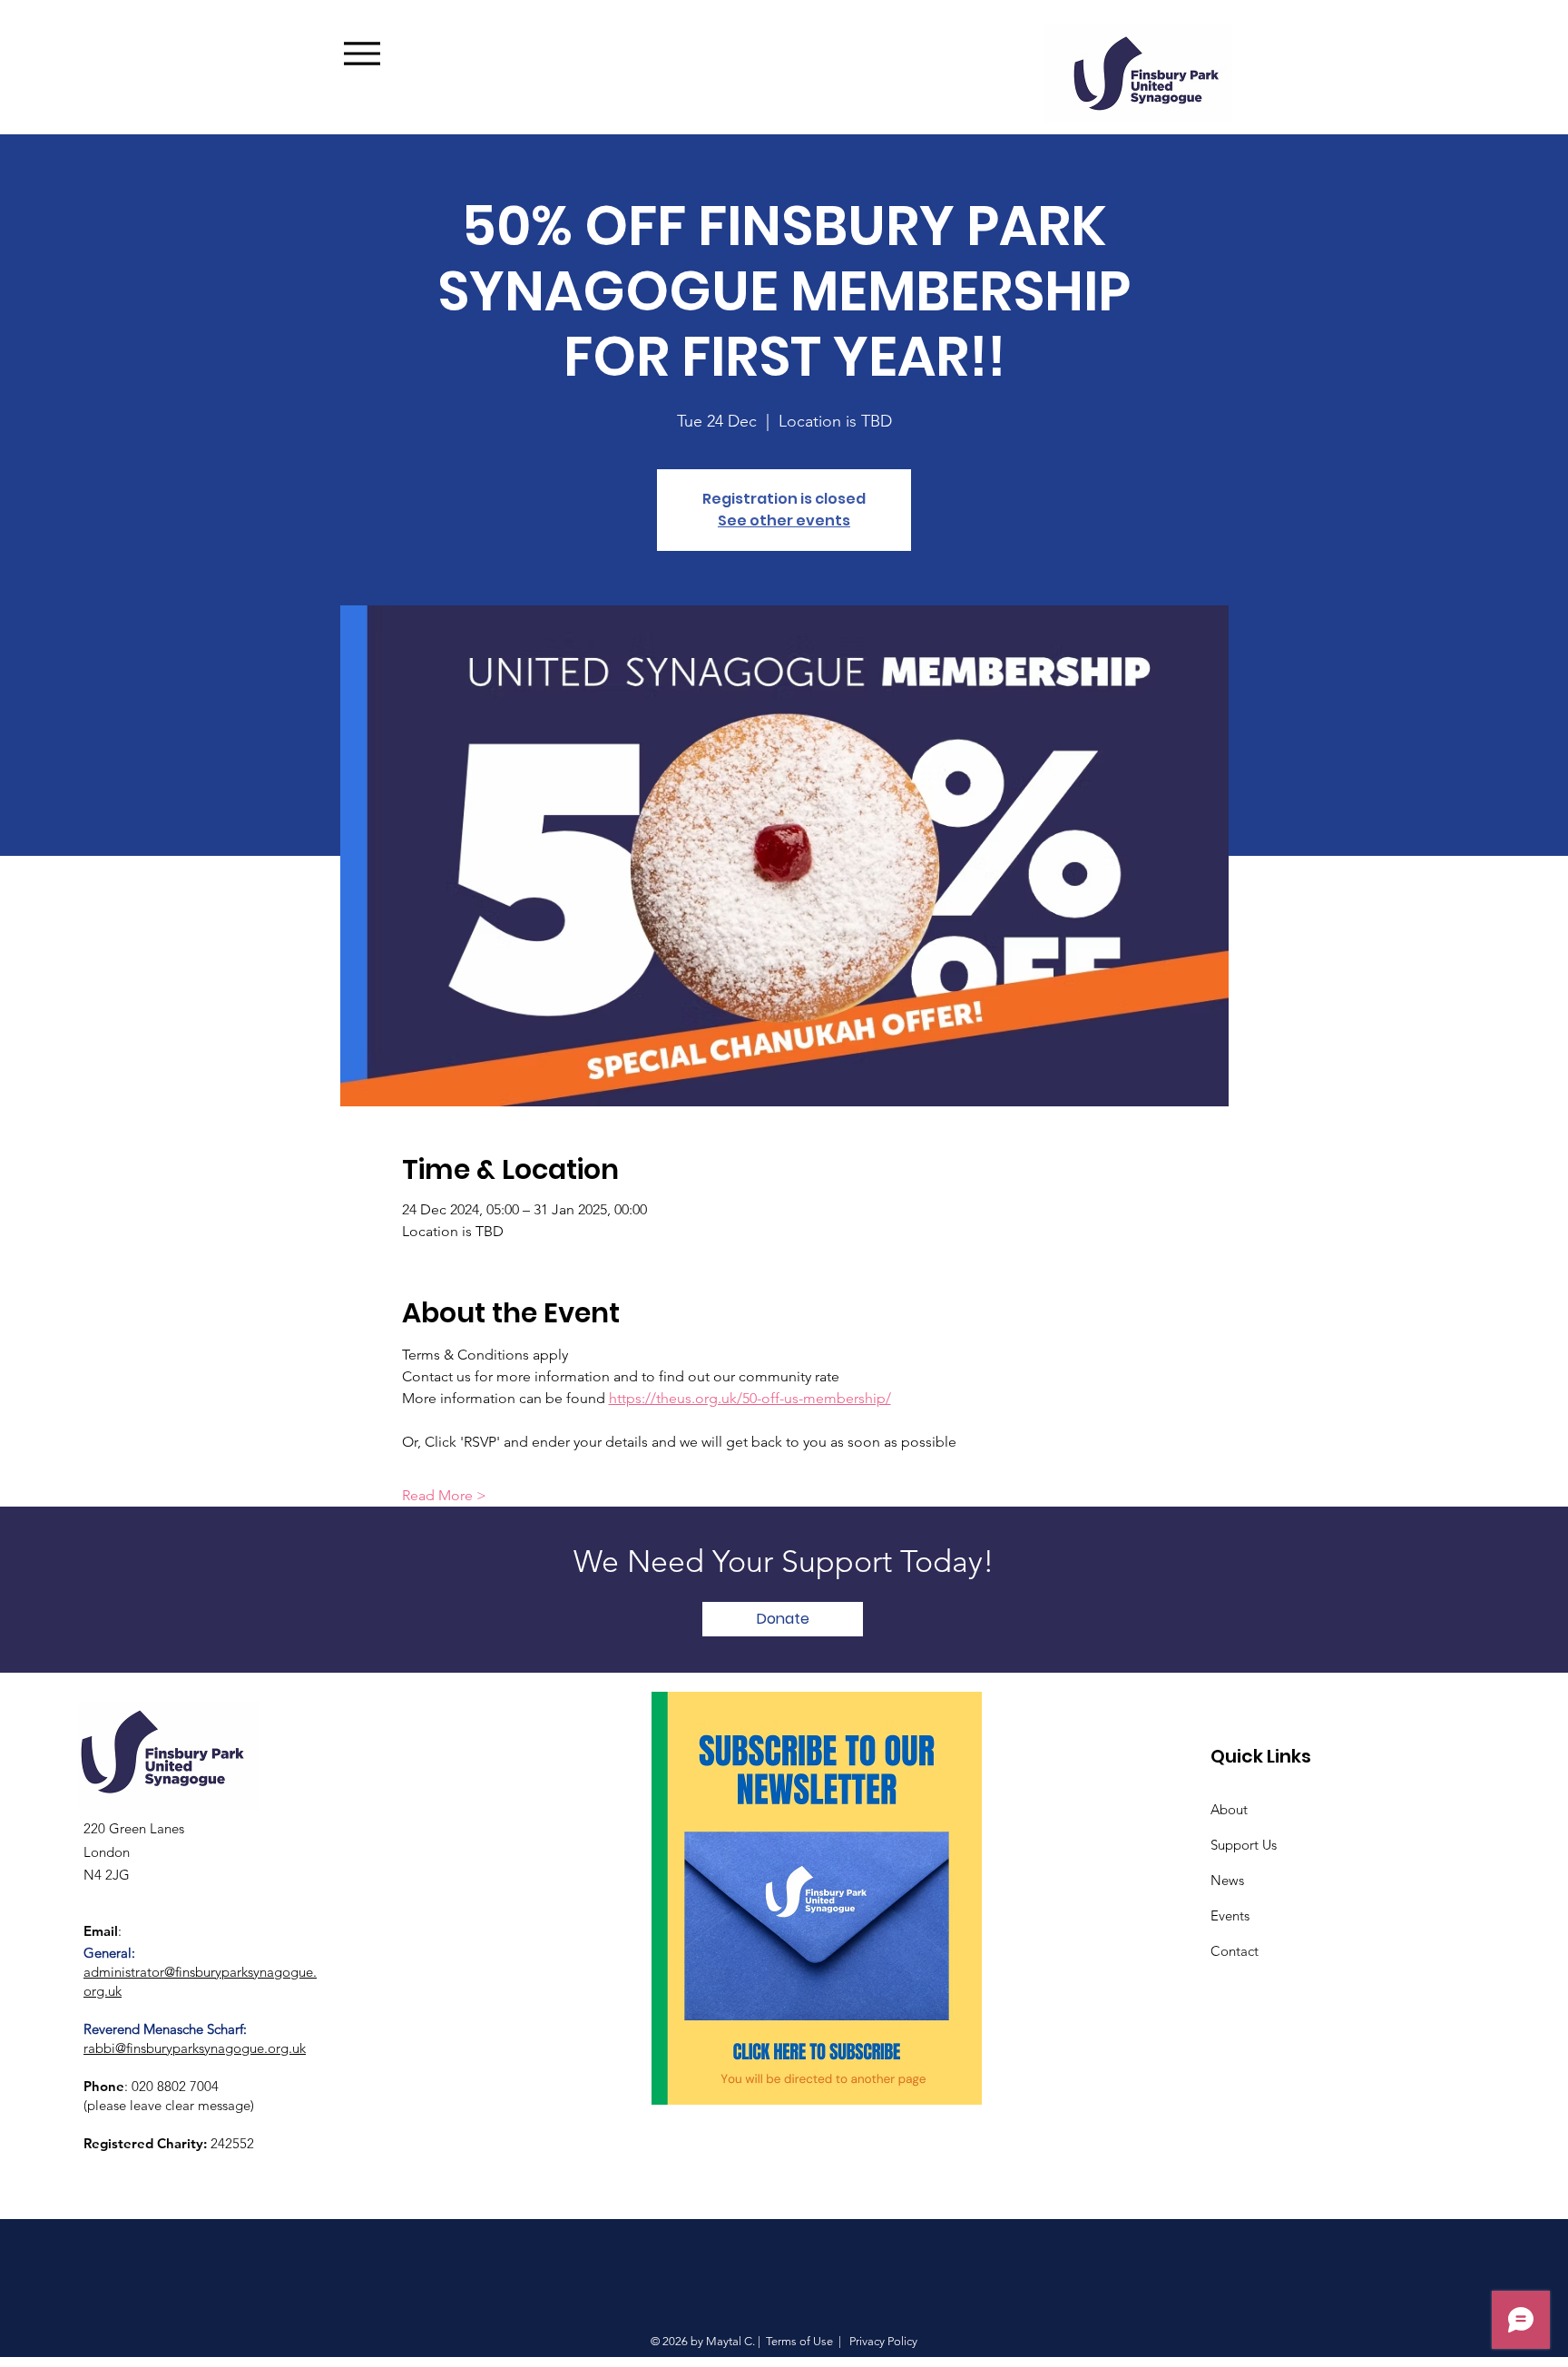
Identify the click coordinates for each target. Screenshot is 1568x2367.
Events (1230, 1915)
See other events (784, 521)
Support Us (1244, 1845)
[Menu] (389, 53)
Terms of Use (799, 2341)
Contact (1235, 1951)
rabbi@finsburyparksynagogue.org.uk (195, 2048)
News (1227, 1880)
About (1229, 1809)
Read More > (444, 1495)
